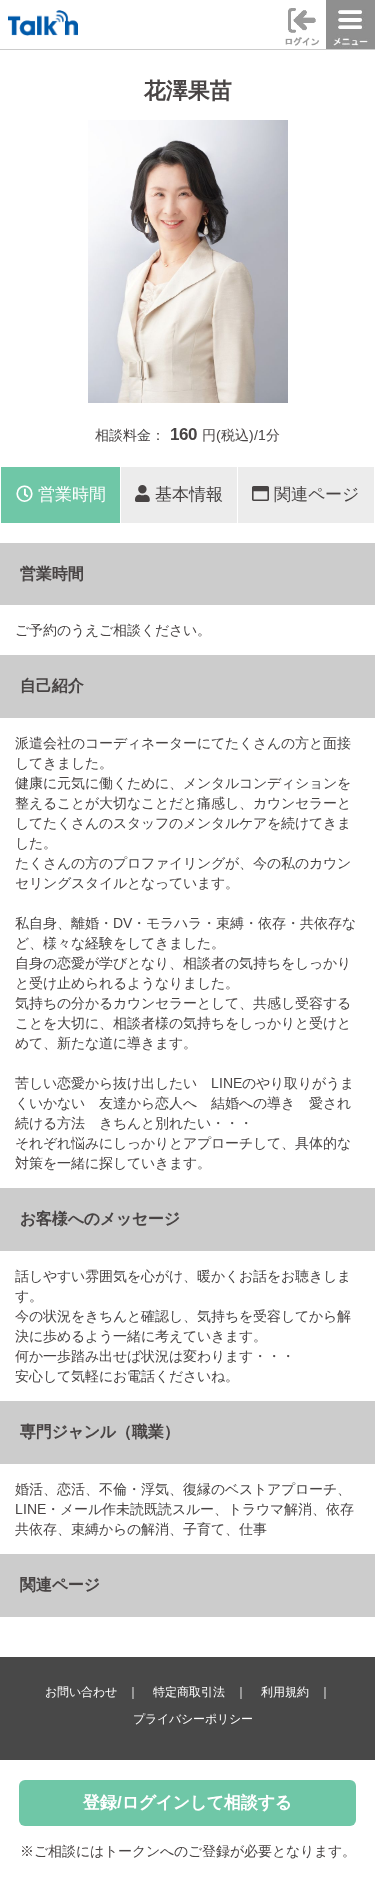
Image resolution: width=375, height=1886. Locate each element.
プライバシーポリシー (193, 1719)
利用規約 (285, 1692)
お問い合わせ (81, 1692)
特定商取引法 (189, 1692)
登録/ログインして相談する (187, 1802)
